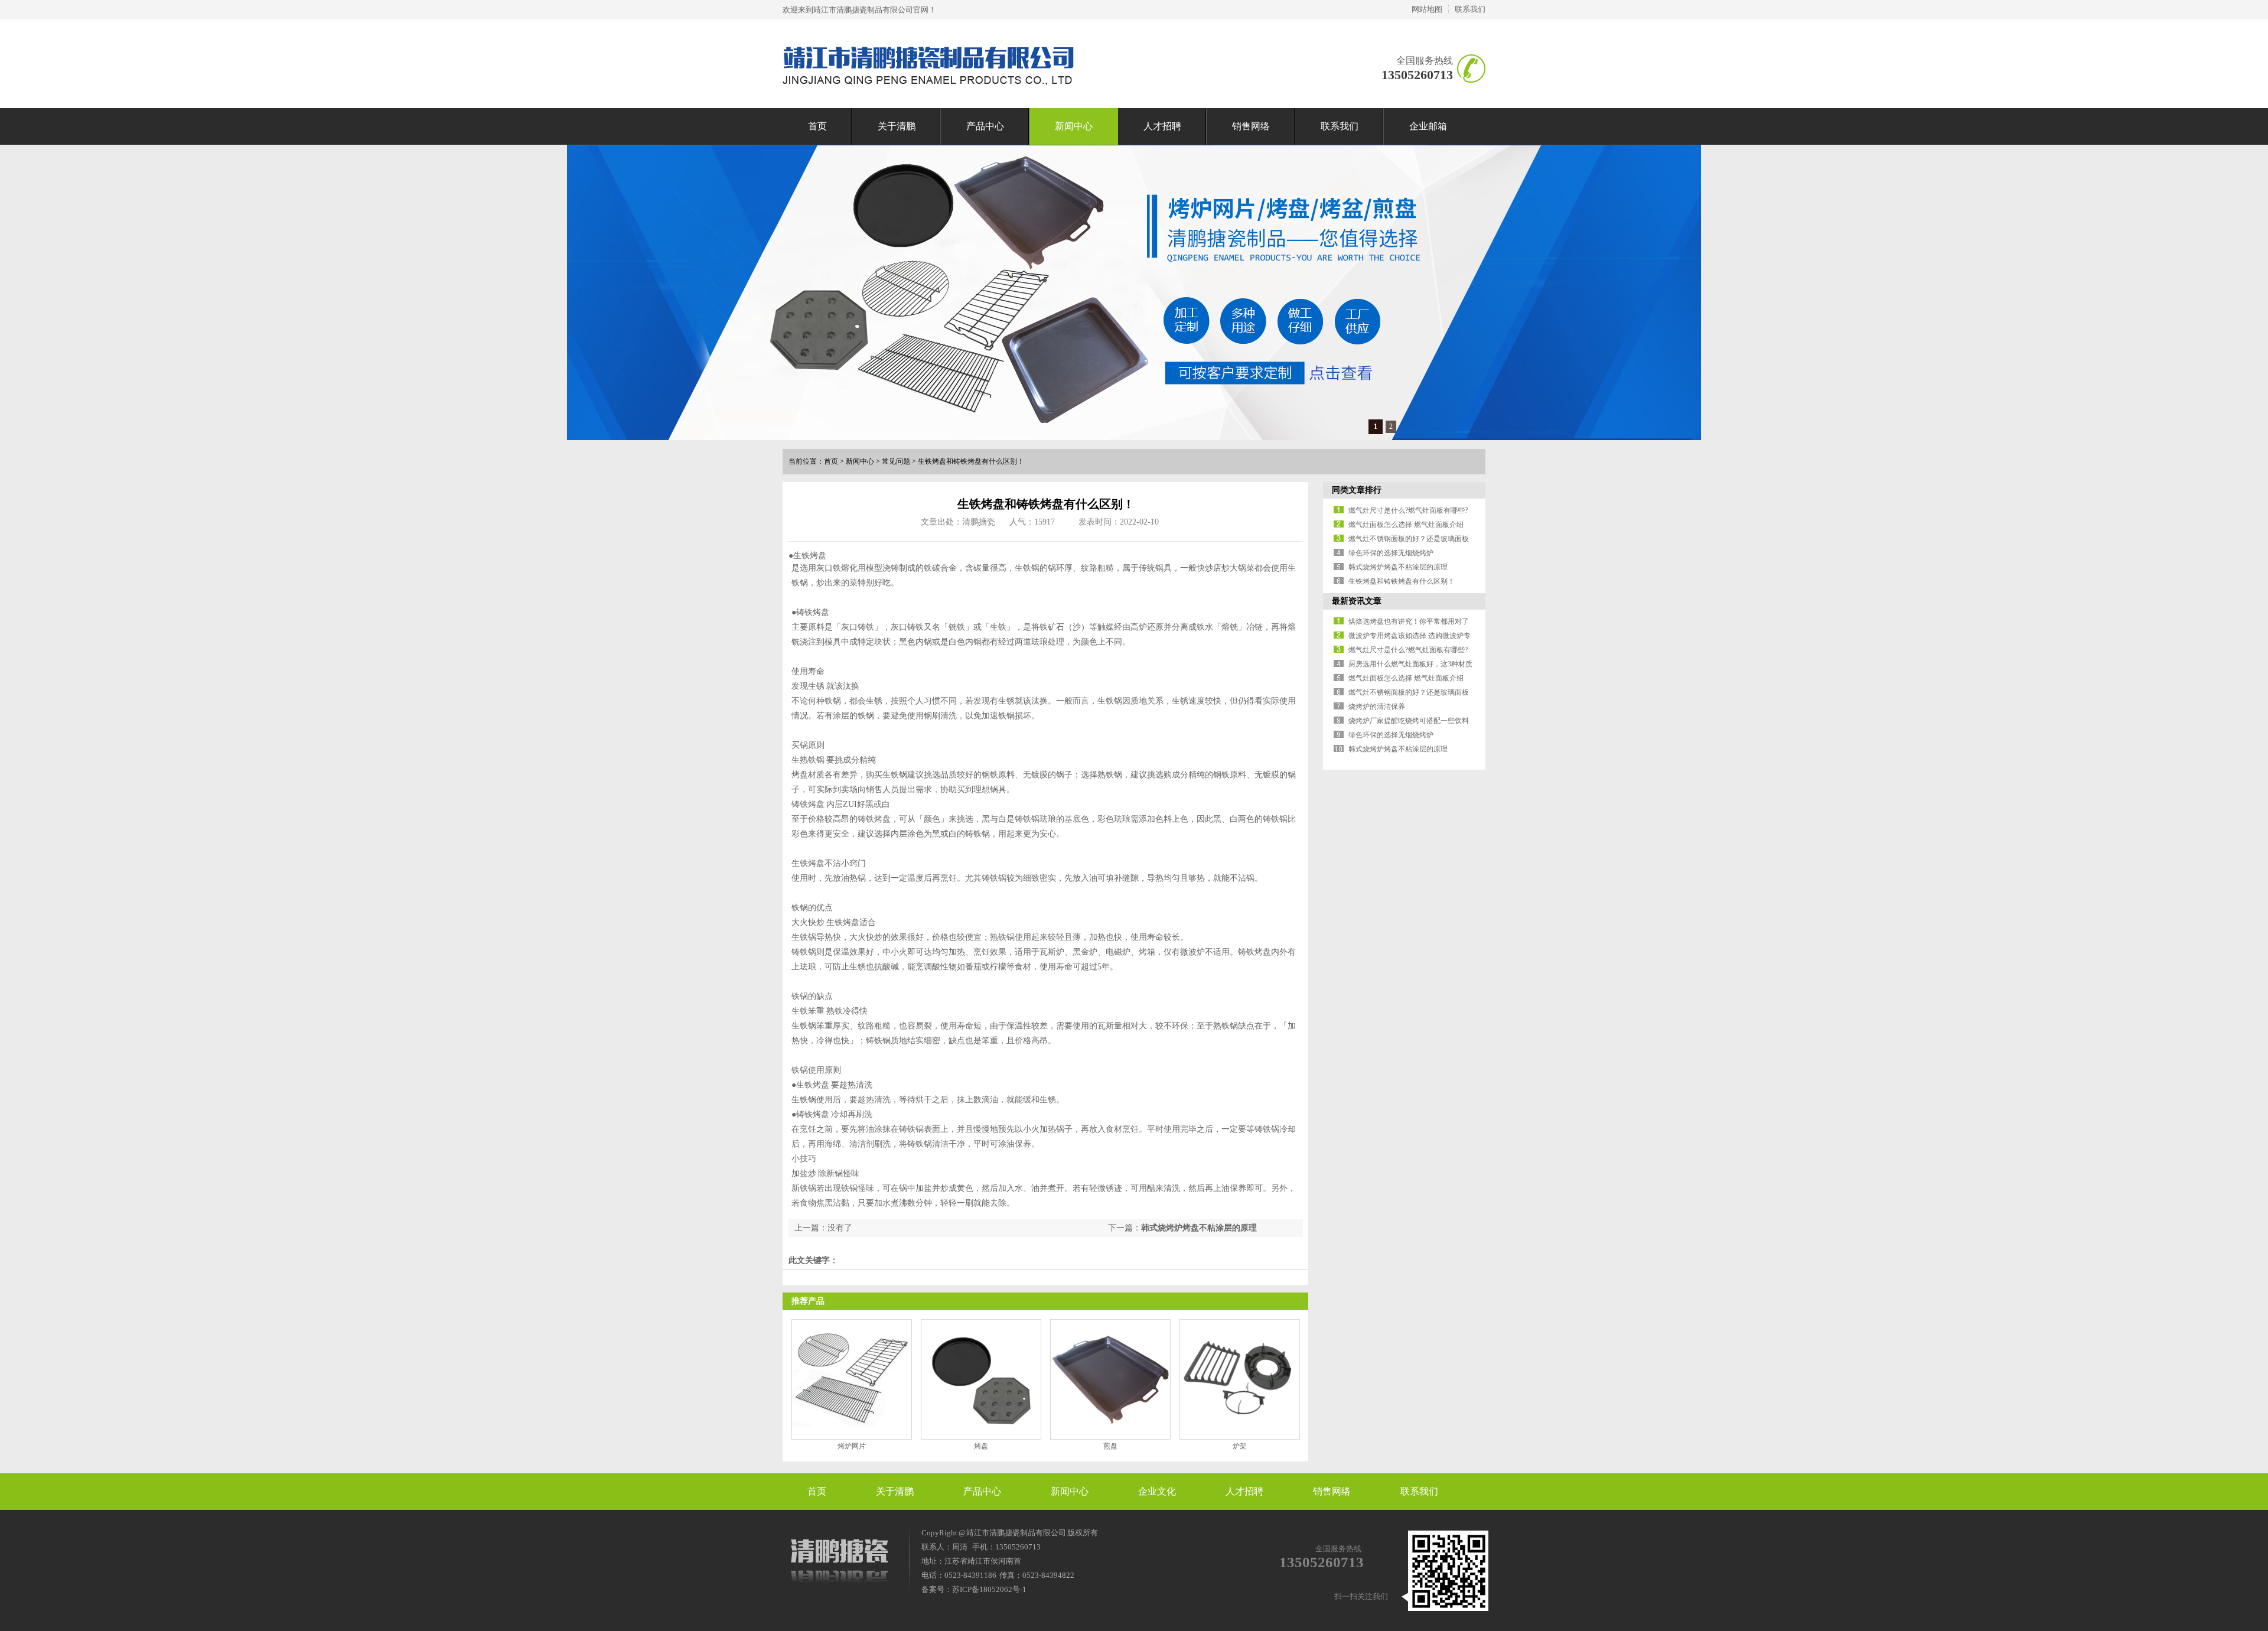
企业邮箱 (1428, 126)
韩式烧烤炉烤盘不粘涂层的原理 (1199, 1228)
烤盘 (981, 1446)
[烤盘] (981, 1379)
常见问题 (896, 461)
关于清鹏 (897, 126)
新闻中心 (1074, 126)
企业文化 (1157, 1491)
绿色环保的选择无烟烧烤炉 (1391, 553)
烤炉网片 (852, 1446)
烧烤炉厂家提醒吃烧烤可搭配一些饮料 (1409, 721)
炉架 (1240, 1446)
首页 (817, 126)
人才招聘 (1162, 126)
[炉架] (1240, 1379)
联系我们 (1470, 9)
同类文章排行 (1357, 490)
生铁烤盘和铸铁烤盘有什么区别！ (971, 461)
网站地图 (1427, 9)
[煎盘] (1110, 1379)
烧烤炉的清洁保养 (1377, 707)
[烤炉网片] (852, 1379)
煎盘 (1110, 1446)
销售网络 (1251, 126)
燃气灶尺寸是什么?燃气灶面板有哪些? (1408, 510)
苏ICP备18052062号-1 (989, 1589)
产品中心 (985, 126)
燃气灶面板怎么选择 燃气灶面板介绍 (1406, 525)
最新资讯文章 (1357, 601)
